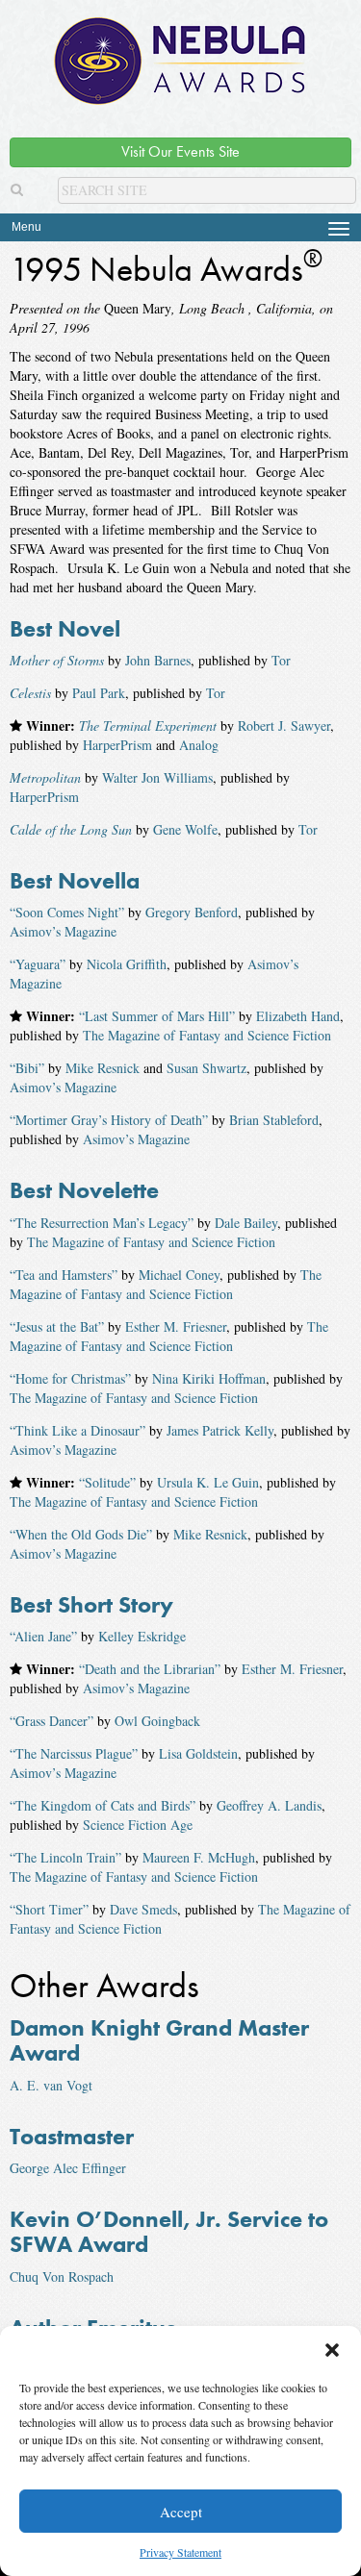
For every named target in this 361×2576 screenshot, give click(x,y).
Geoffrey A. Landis (269, 1805)
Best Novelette (84, 1190)
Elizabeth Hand (298, 1016)
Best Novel (65, 628)
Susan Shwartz (206, 1068)
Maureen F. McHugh (199, 1857)
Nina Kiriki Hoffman (209, 1378)
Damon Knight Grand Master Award (159, 2040)
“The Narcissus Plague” (74, 1753)
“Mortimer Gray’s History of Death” (109, 1120)
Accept (181, 2512)
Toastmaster (72, 2136)
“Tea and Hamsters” (64, 1275)
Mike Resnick (103, 1068)
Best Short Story (91, 1604)
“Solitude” (107, 1482)
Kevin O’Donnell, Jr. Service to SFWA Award (169, 2231)
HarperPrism (117, 745)
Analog (199, 745)
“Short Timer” (49, 1909)
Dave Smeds (143, 1909)
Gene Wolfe (185, 829)
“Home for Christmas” (70, 1378)
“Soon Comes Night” (67, 912)
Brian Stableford (274, 1120)
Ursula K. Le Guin (208, 1482)
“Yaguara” (38, 964)
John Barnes (158, 660)
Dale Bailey (246, 1223)
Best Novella (75, 880)
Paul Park (99, 693)
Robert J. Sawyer (284, 725)
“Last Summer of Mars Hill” (157, 1016)
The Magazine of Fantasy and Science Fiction (207, 1035)
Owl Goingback (157, 1721)
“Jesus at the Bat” (57, 1326)
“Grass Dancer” (52, 1721)
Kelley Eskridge (142, 1636)
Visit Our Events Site (180, 151)
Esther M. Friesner (176, 1326)
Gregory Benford (192, 912)
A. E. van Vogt (51, 2085)
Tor (281, 660)
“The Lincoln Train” (65, 1857)
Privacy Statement (180, 2552)
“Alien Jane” (43, 1636)
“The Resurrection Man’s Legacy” (102, 1223)
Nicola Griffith (127, 964)
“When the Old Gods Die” (81, 1534)
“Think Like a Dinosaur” (77, 1430)
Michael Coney (179, 1275)
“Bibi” (27, 1068)
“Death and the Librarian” (150, 1669)
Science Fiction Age (138, 1825)
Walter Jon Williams (157, 777)
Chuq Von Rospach (62, 2276)
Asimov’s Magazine (63, 931)
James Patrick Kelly (220, 1430)
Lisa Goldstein (198, 1753)
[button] (332, 2350)
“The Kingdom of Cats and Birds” (103, 1805)
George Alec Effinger (68, 2168)
